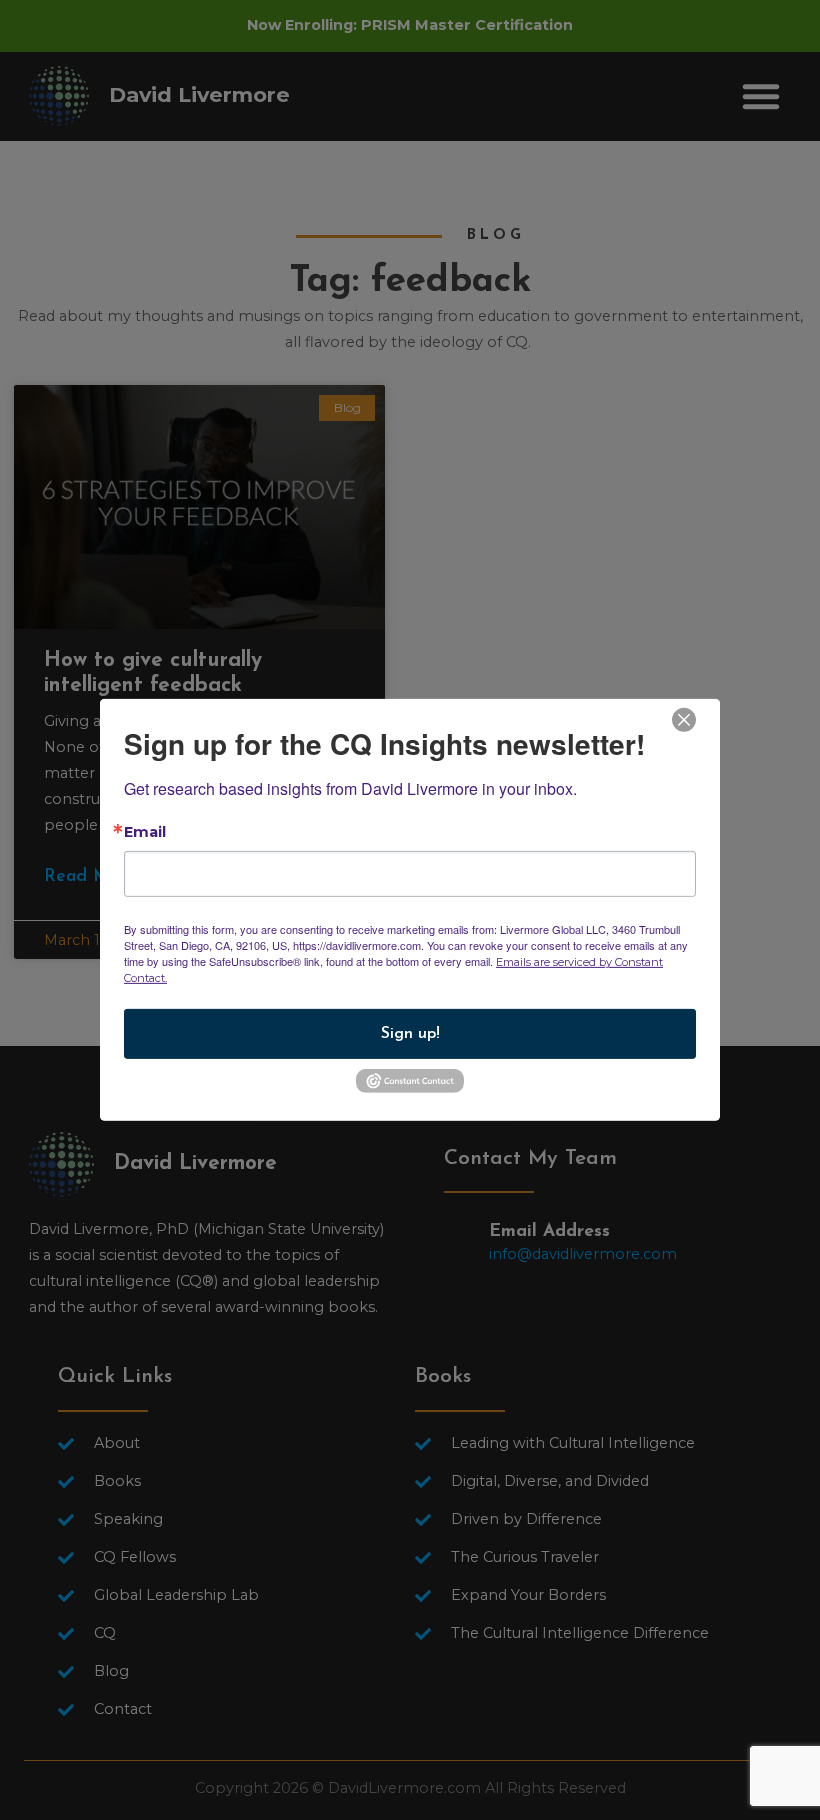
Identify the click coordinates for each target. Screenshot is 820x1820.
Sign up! (410, 1034)
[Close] (684, 718)
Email (145, 832)
